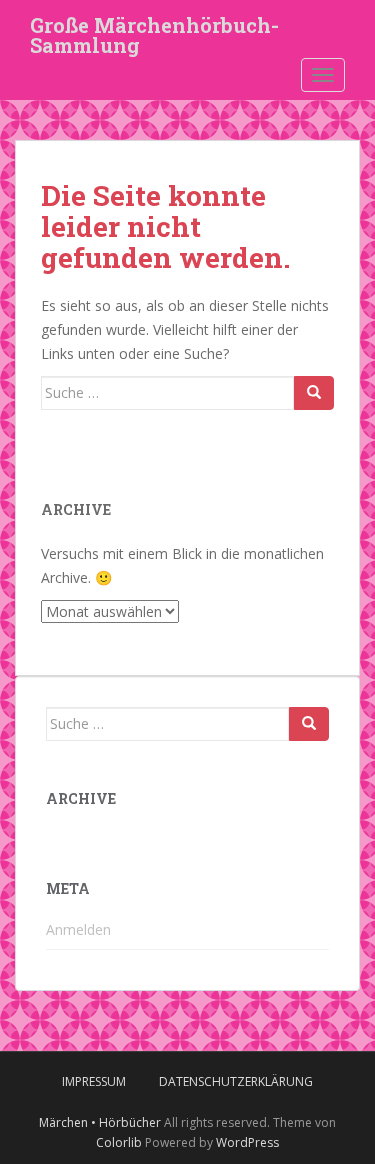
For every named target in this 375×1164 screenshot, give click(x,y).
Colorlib (119, 1142)
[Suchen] (314, 393)
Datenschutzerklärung (236, 1081)
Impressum (94, 1081)
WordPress (247, 1142)
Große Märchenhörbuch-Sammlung (154, 31)
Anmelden (78, 929)
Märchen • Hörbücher (100, 1122)
